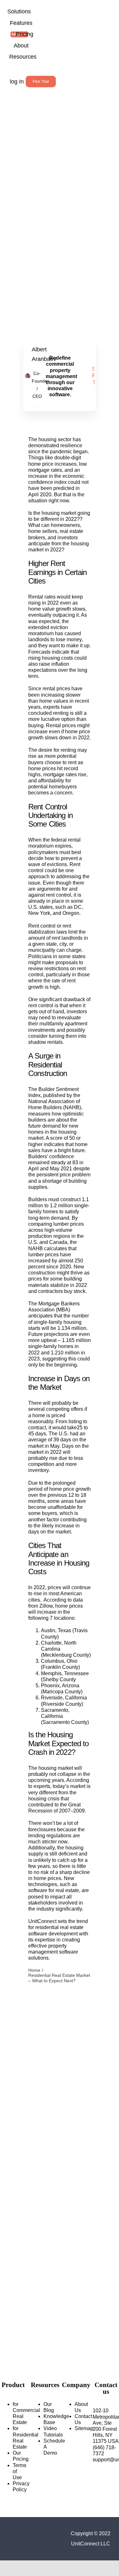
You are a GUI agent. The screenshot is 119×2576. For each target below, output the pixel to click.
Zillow (45, 1606)
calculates (55, 1249)
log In (17, 82)
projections (56, 1334)
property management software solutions (53, 1952)
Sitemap (84, 2428)
